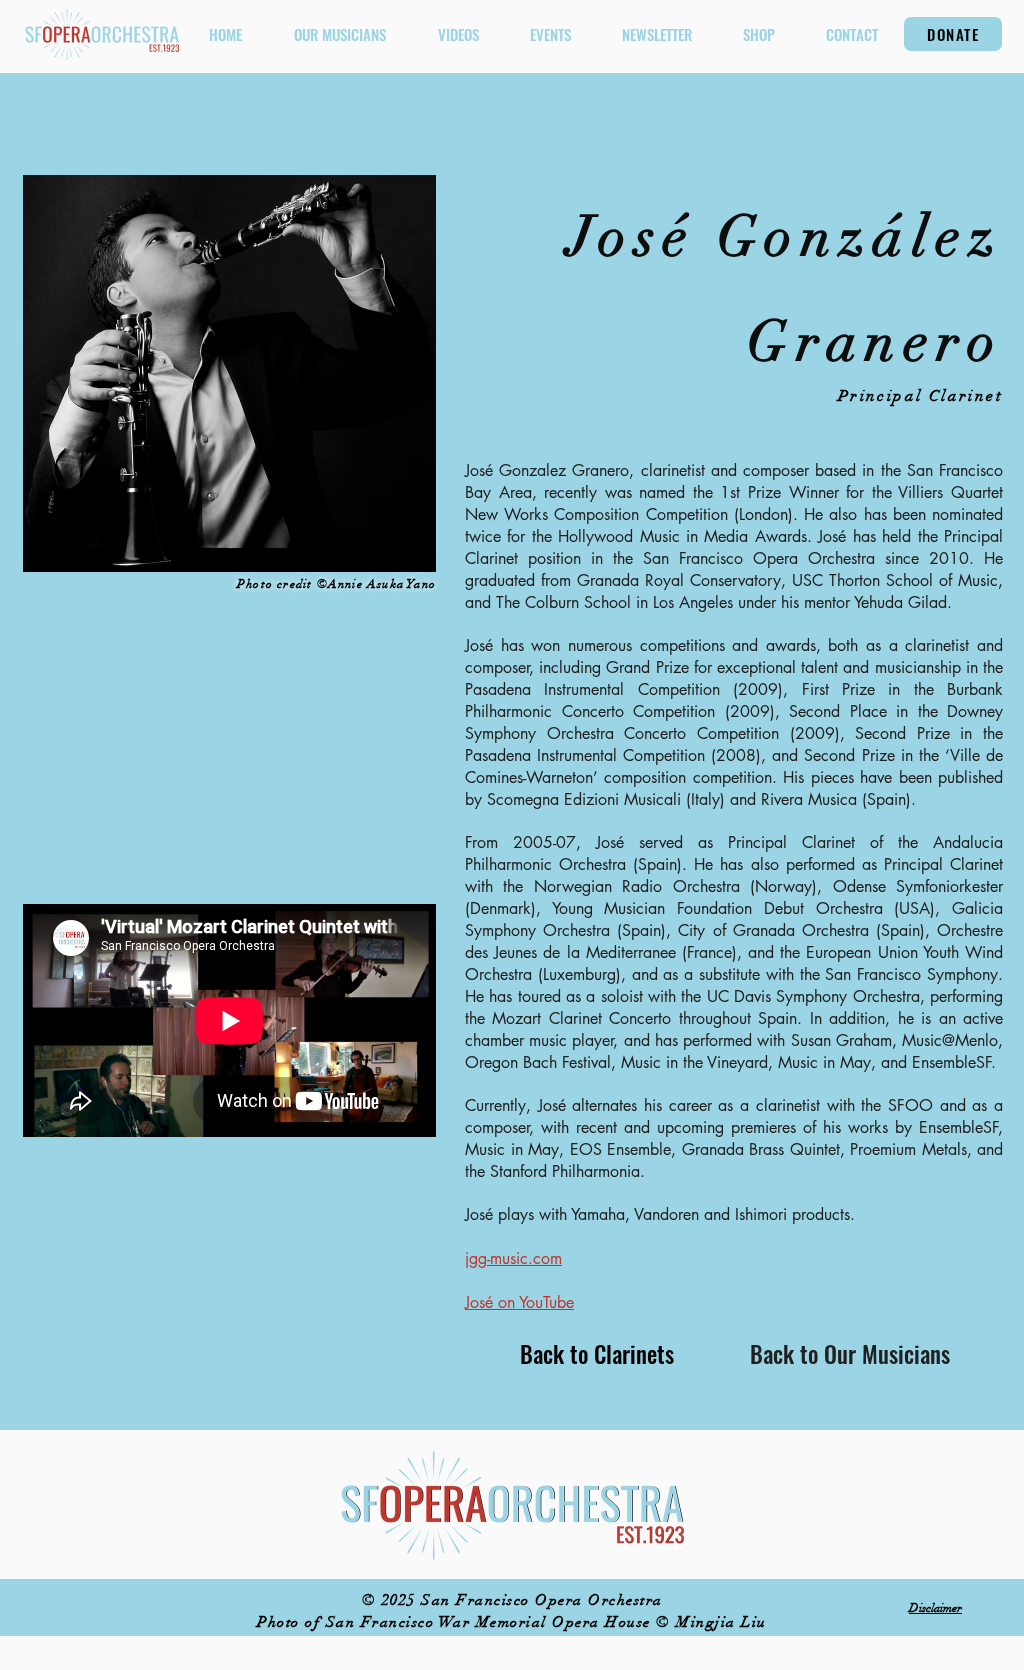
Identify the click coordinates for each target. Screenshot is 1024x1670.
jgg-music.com (513, 1258)
